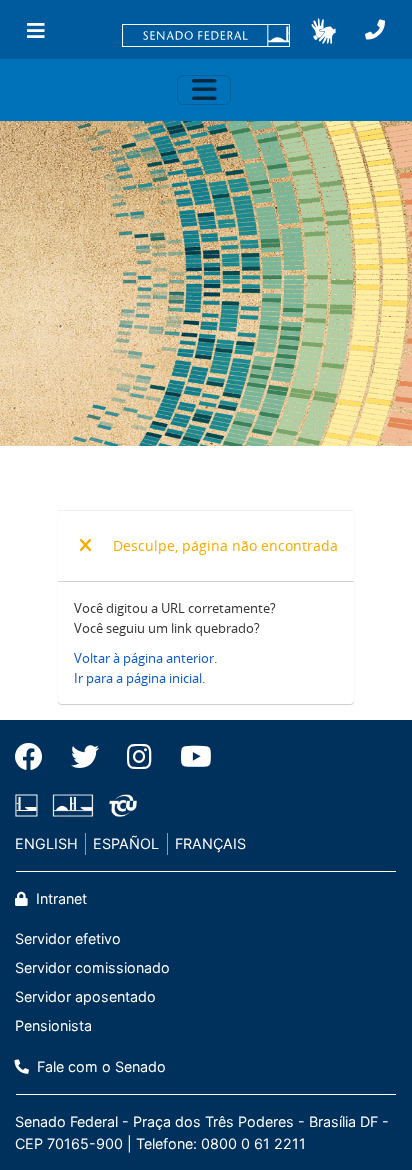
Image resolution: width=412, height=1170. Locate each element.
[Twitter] (85, 757)
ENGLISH (46, 843)
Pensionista (53, 1025)
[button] (323, 31)
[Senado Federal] (206, 37)
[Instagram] (139, 757)
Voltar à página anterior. (145, 658)
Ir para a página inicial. (139, 678)
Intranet (59, 898)
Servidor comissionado (92, 967)
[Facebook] (36, 757)
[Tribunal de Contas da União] (119, 805)
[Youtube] (189, 757)
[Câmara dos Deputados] (30, 805)
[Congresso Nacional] (73, 805)
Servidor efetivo (68, 938)
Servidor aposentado (85, 996)
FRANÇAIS (210, 843)
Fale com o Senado (99, 1066)
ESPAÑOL (126, 843)
